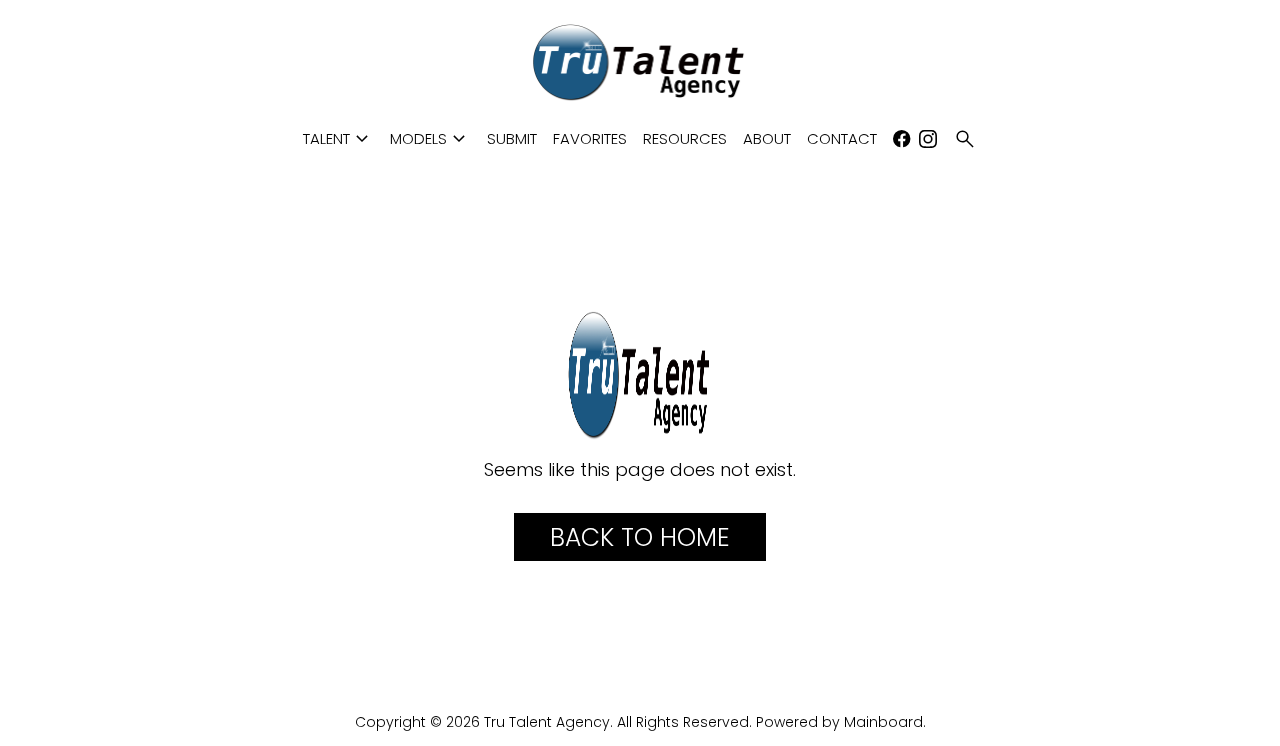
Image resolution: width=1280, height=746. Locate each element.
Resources (685, 138)
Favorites (590, 138)
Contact (842, 138)
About (767, 138)
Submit (512, 138)
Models (430, 139)
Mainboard (883, 722)
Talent (338, 139)
